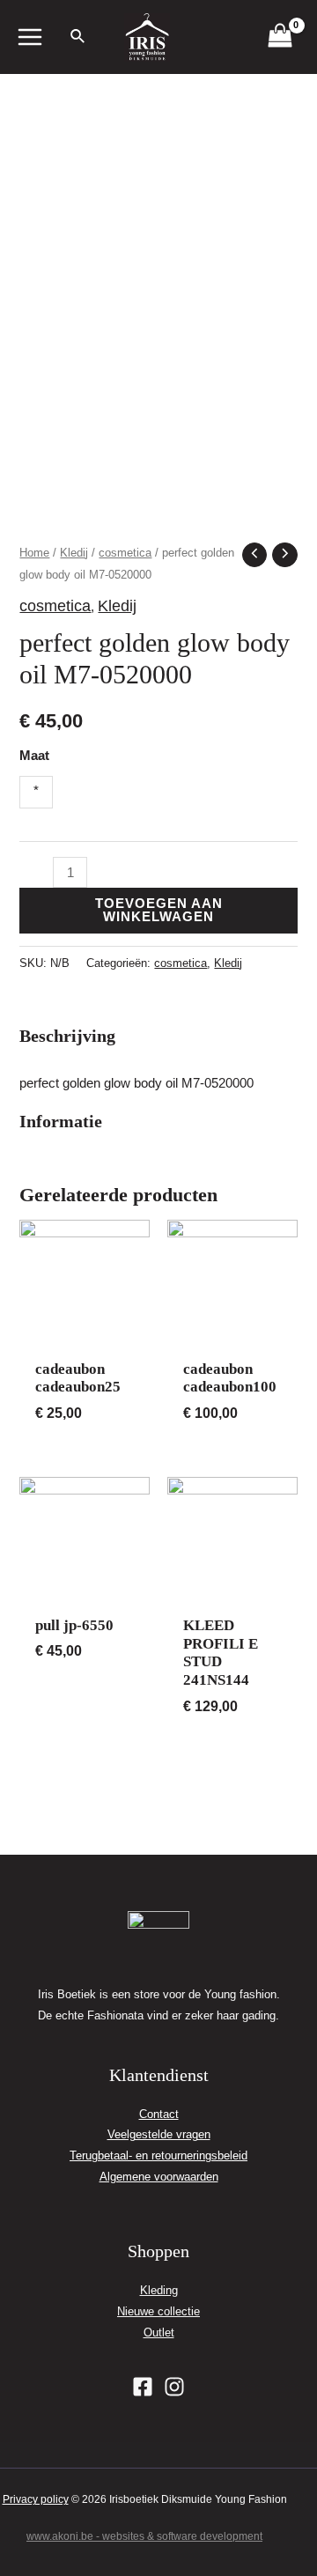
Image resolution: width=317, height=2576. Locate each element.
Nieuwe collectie (158, 2311)
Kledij (74, 553)
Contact (159, 2114)
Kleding (159, 2290)
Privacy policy (36, 2499)
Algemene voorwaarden (159, 2177)
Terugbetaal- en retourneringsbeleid (158, 2155)
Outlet (159, 2332)
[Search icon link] (78, 39)
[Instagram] (174, 2387)
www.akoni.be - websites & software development (144, 2536)
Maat (34, 756)
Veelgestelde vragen (159, 2134)
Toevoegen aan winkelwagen (159, 910)
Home (34, 553)
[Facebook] (143, 2387)
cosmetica (125, 553)
